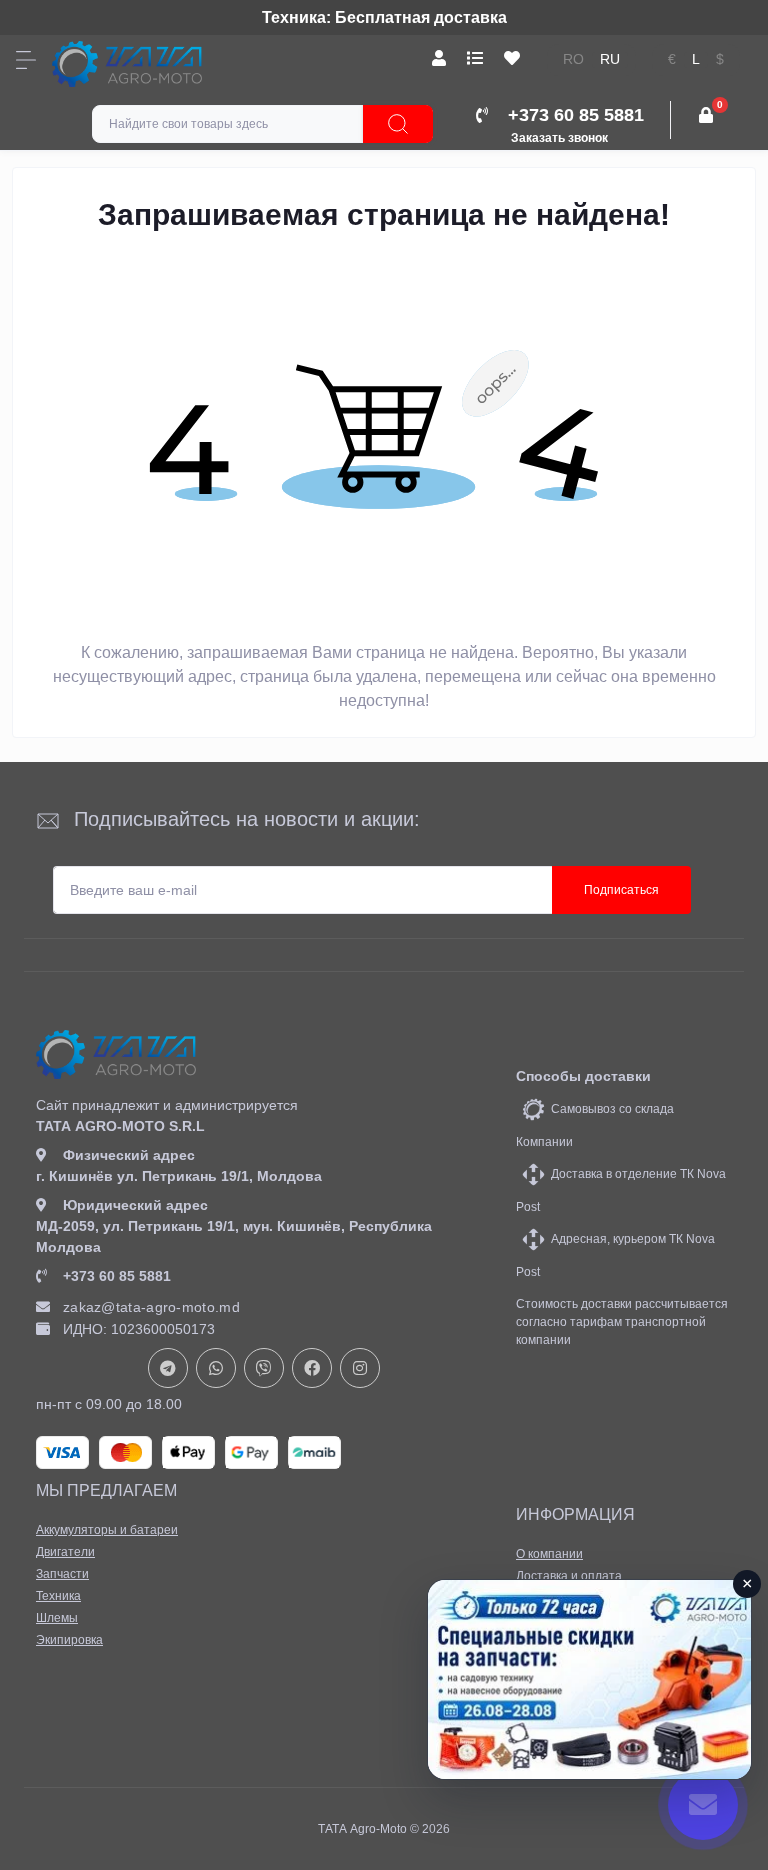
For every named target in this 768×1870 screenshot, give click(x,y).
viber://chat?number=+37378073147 (264, 1368)
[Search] (398, 124)
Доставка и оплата (569, 1576)
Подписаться (621, 890)
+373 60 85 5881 (117, 1276)
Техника (58, 1596)
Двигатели (65, 1552)
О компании (549, 1554)
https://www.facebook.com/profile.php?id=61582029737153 (312, 1368)
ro (573, 59)
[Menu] (26, 60)
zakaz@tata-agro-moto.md (151, 1307)
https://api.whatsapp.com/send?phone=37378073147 (216, 1368)
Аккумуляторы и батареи (107, 1530)
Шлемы (57, 1618)
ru (610, 59)
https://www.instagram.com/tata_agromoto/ (360, 1368)
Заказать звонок (559, 138)
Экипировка (69, 1640)
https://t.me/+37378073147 (168, 1368)
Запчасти (62, 1574)
